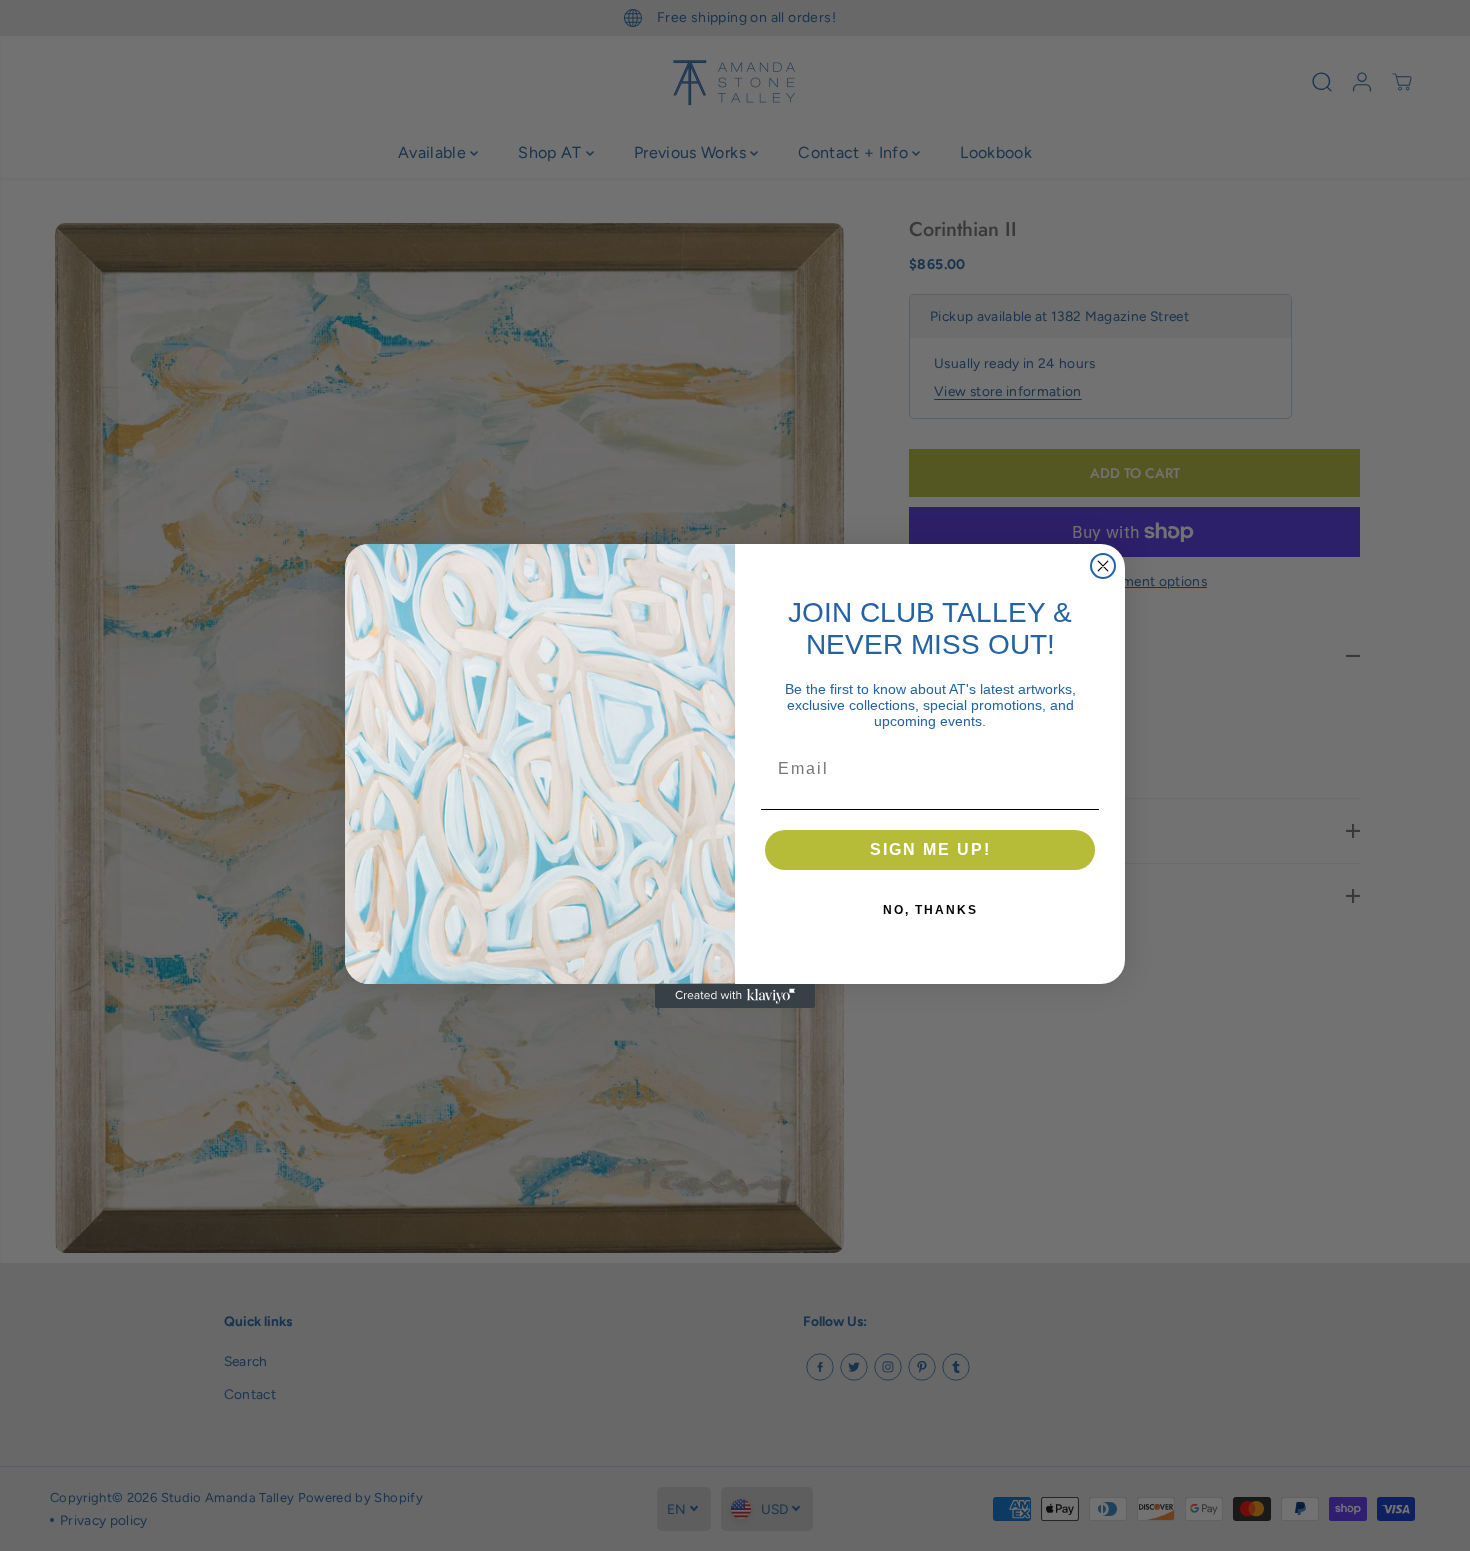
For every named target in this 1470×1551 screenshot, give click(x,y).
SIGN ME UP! (930, 849)
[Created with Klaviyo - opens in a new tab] (735, 996)
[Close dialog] (1103, 566)
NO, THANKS (930, 910)
